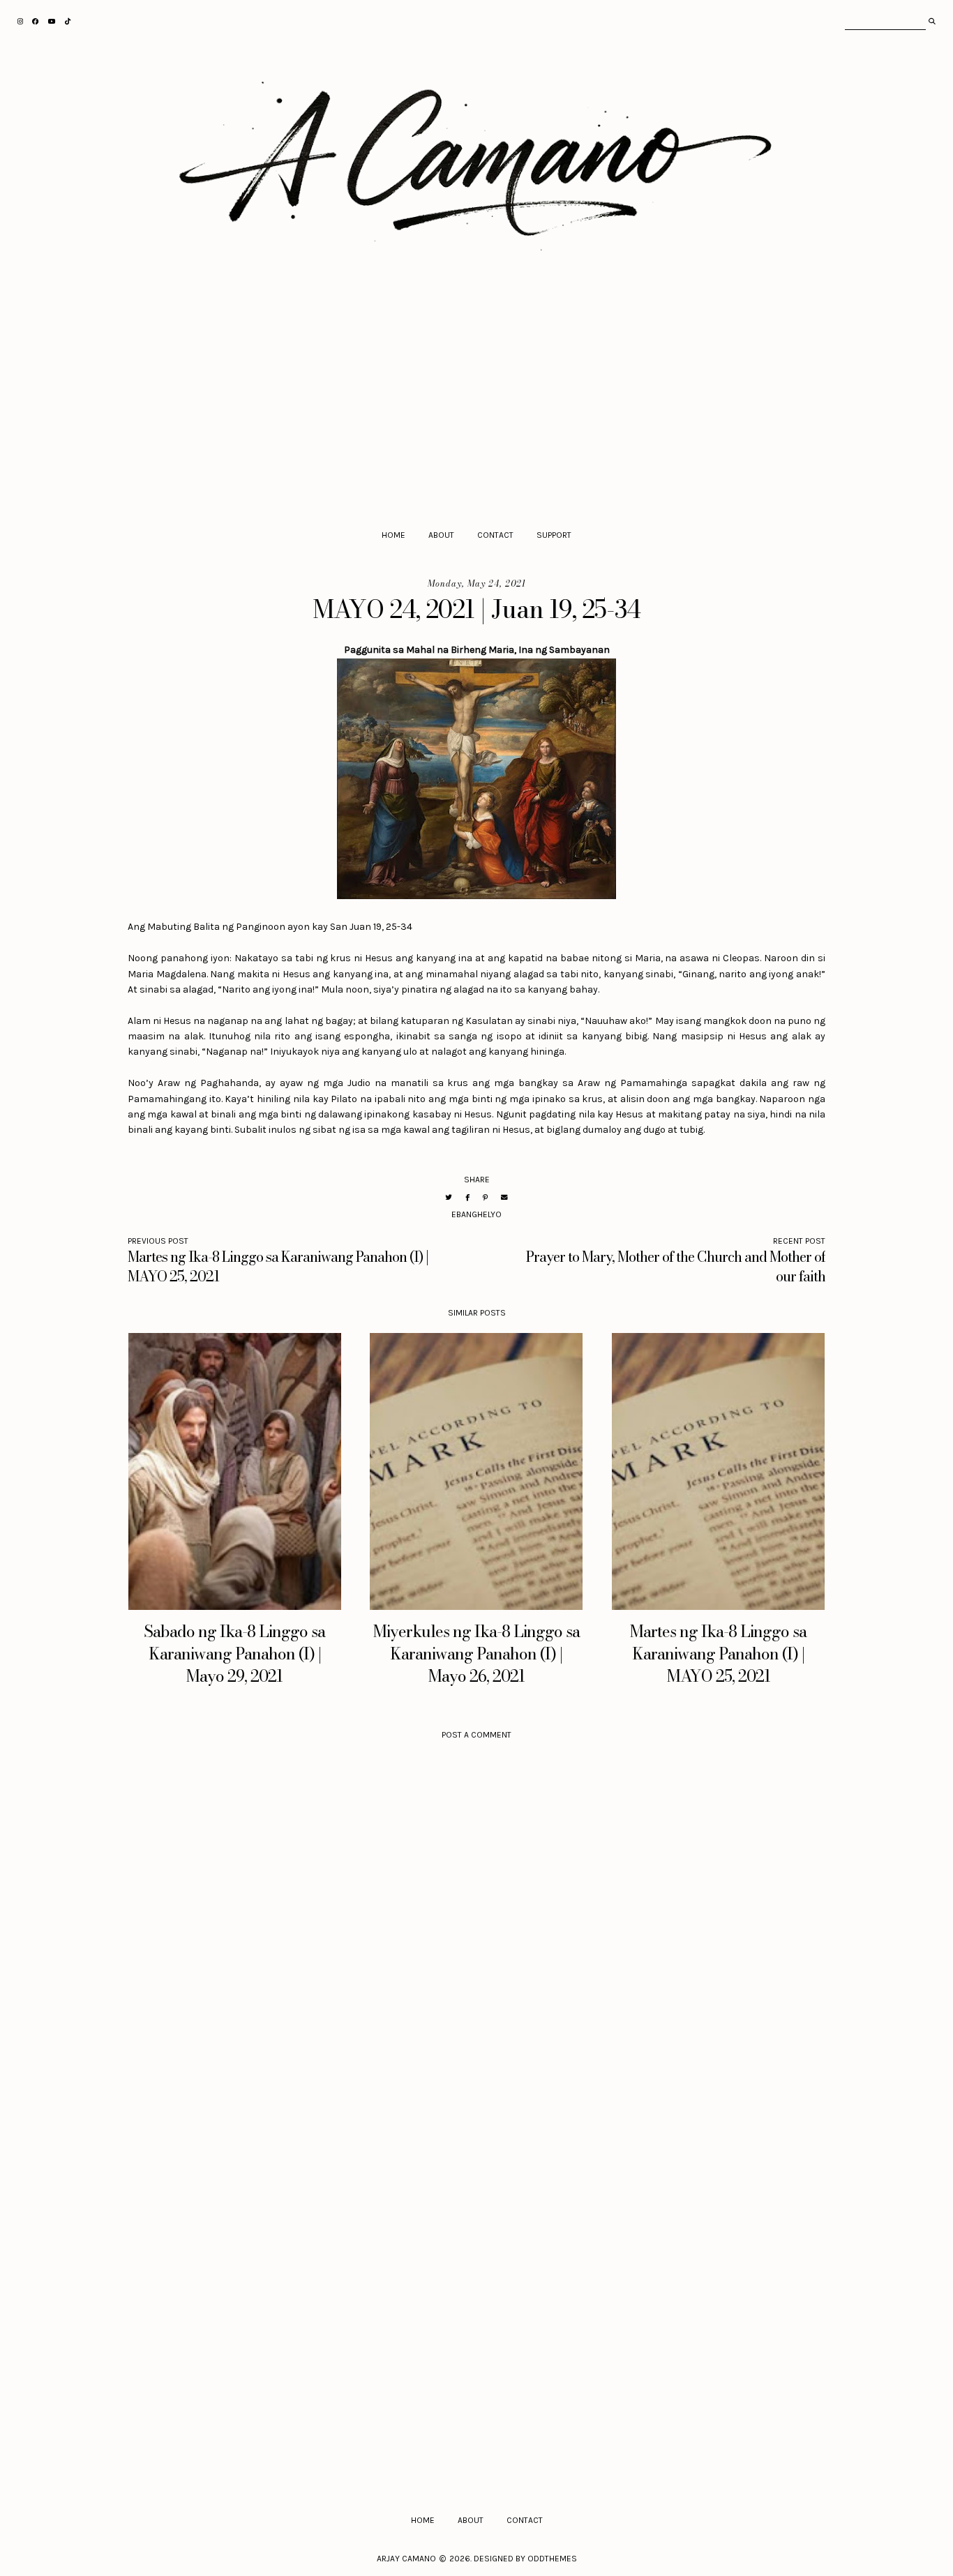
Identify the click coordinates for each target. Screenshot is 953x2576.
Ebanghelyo (476, 1214)
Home (393, 535)
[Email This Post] (504, 1197)
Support (554, 535)
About (441, 535)
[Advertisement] (477, 402)
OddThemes (552, 2559)
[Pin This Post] (485, 1197)
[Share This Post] (467, 1197)
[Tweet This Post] (449, 1197)
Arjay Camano (406, 2559)
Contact (495, 535)
